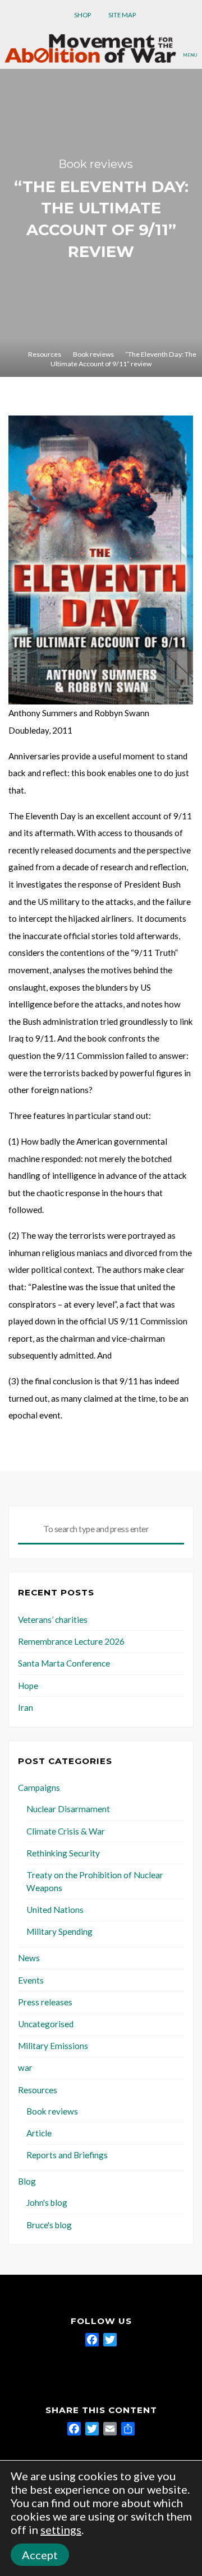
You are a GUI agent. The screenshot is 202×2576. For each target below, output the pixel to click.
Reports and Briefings (67, 2155)
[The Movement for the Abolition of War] (91, 47)
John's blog (47, 2202)
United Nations (55, 1910)
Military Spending (59, 1931)
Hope (28, 1686)
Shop (82, 15)
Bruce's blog (49, 2225)
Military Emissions (53, 2046)
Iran (26, 1707)
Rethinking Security (63, 1853)
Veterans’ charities (53, 1620)
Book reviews (96, 164)
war (25, 2068)
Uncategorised (46, 2024)
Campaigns (39, 1788)
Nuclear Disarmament (68, 1809)
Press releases (45, 2002)
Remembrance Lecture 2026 (71, 1641)
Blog (27, 2181)
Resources (45, 354)
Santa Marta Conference (64, 1663)
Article (39, 2133)
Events (31, 1980)
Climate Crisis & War (66, 1831)
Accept (40, 2555)
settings (61, 2530)
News (29, 1958)
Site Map (122, 15)
